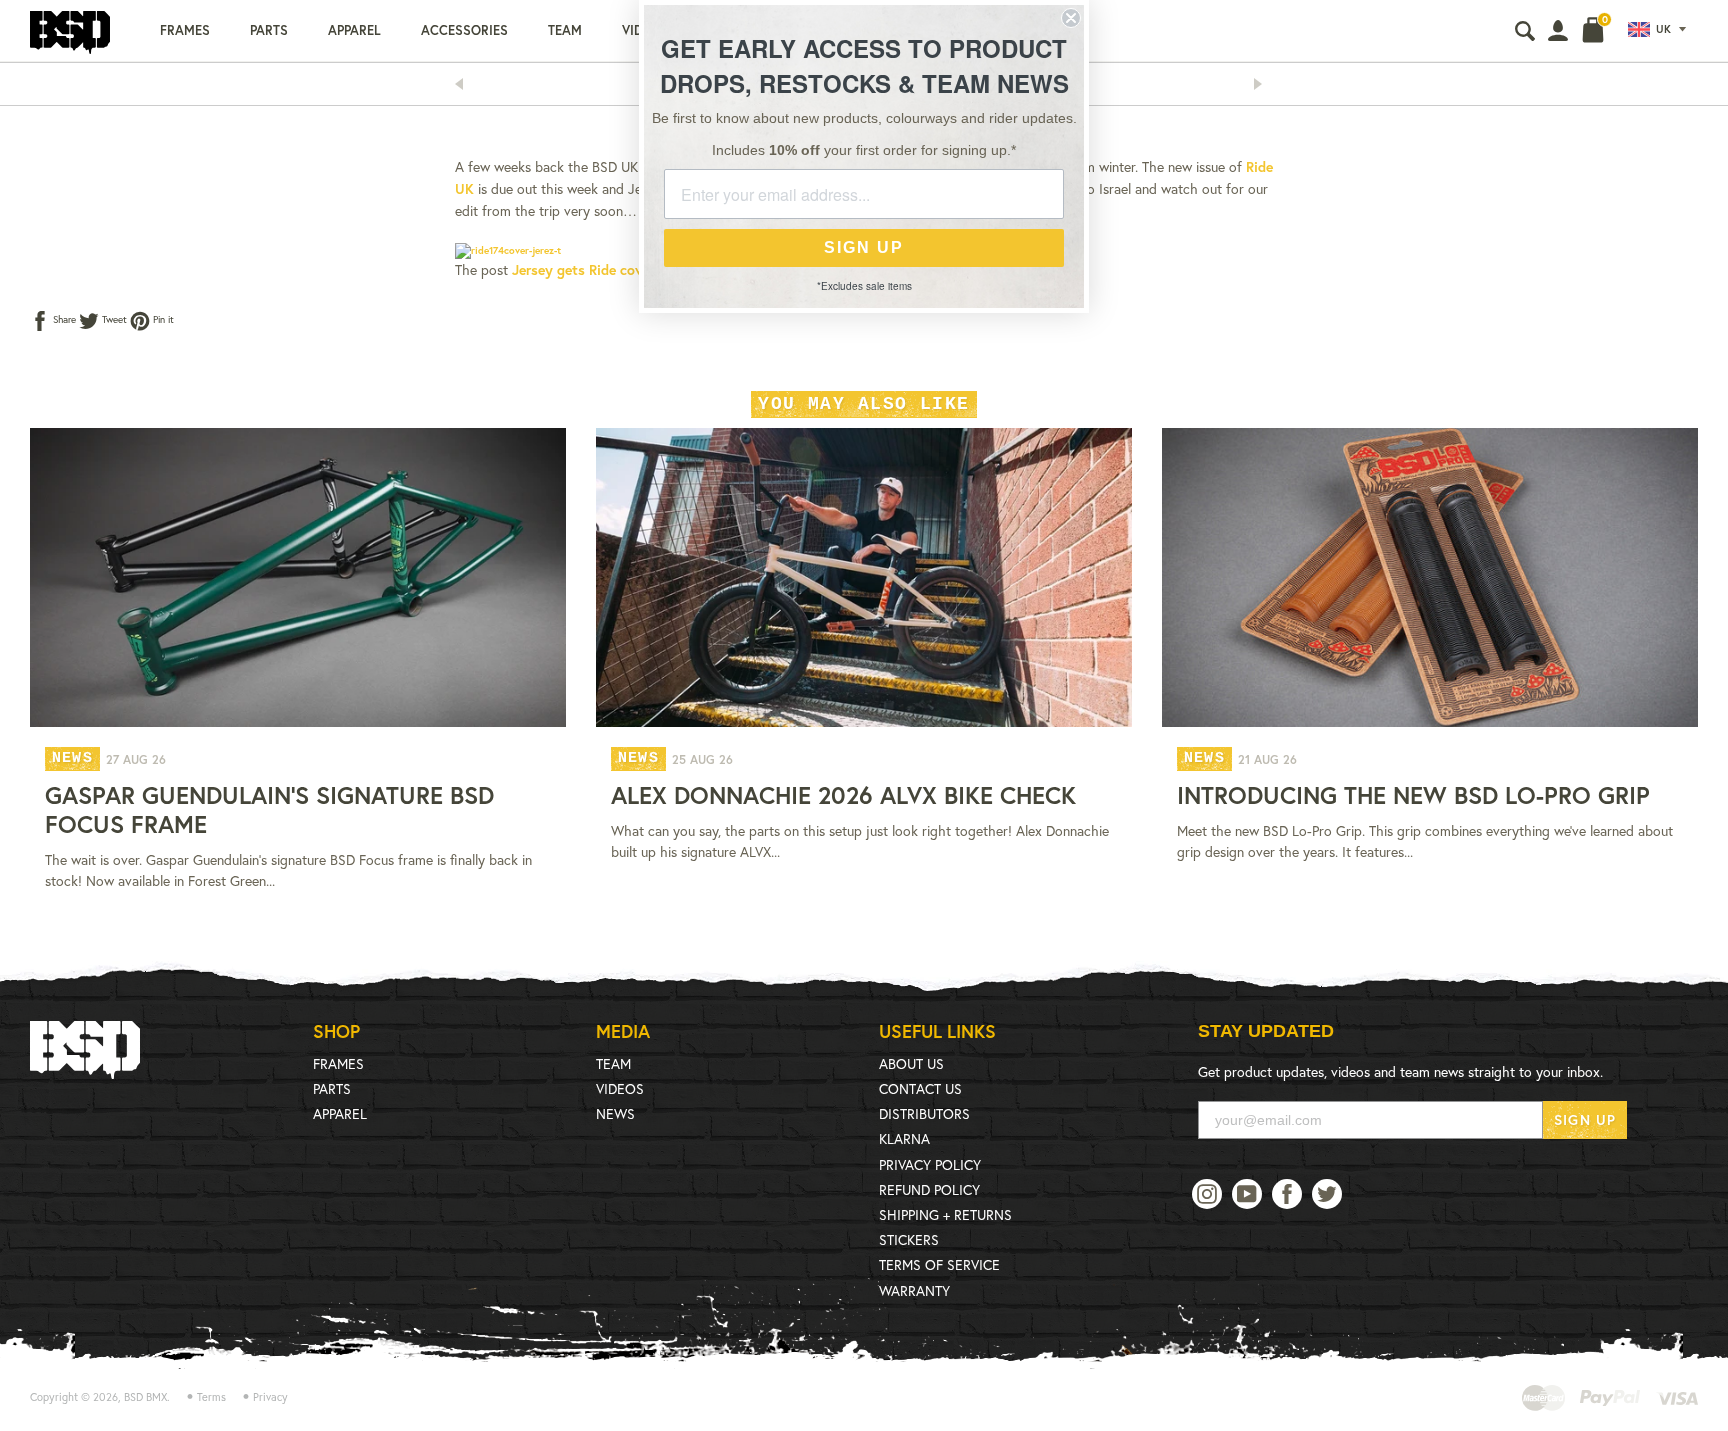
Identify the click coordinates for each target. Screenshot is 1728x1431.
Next (1264, 84)
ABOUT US (911, 1063)
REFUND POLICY (929, 1189)
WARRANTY (914, 1290)
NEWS (615, 1113)
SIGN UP (1585, 1119)
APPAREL (340, 1113)
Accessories (464, 30)
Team (565, 30)
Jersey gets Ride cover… (590, 269)
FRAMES (338, 1063)
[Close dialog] (1071, 18)
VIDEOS (620, 1088)
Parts (269, 30)
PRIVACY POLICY (930, 1164)
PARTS (332, 1088)
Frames (185, 30)
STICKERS (909, 1239)
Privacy (270, 1397)
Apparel (354, 30)
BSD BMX (145, 1397)
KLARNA (904, 1138)
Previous (465, 84)
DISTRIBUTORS (924, 1113)
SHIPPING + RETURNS (945, 1214)
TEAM (613, 1063)
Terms (211, 1397)
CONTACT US (920, 1088)
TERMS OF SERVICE (939, 1264)
